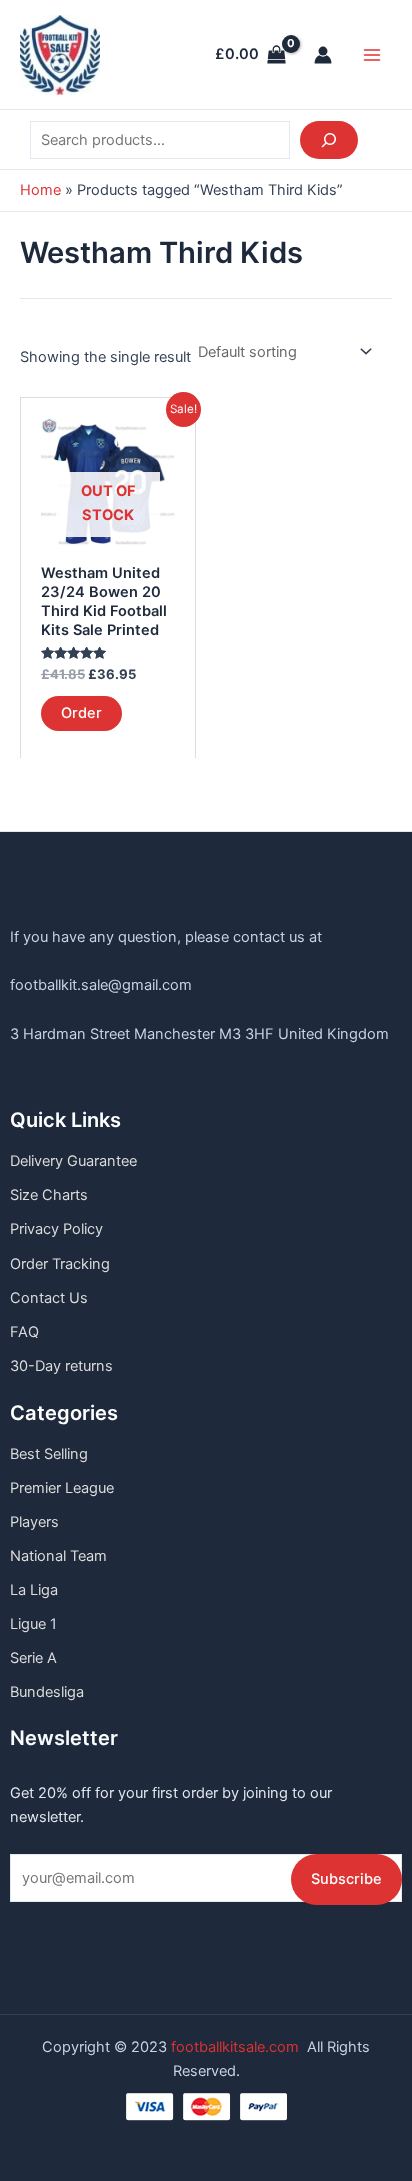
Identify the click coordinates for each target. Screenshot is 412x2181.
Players (34, 1522)
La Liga (34, 1590)
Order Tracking (60, 1264)
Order (81, 713)
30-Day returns (61, 1366)
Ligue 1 (33, 1624)
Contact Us (49, 1298)
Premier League (62, 1488)
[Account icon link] (323, 55)
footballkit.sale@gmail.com (101, 985)
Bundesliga (47, 1692)
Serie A (33, 1658)
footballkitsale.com (235, 2047)
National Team (58, 1556)
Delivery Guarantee (73, 1161)
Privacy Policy (56, 1229)
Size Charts (49, 1195)
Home (40, 190)
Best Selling (49, 1454)
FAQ (24, 1332)
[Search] (329, 140)
